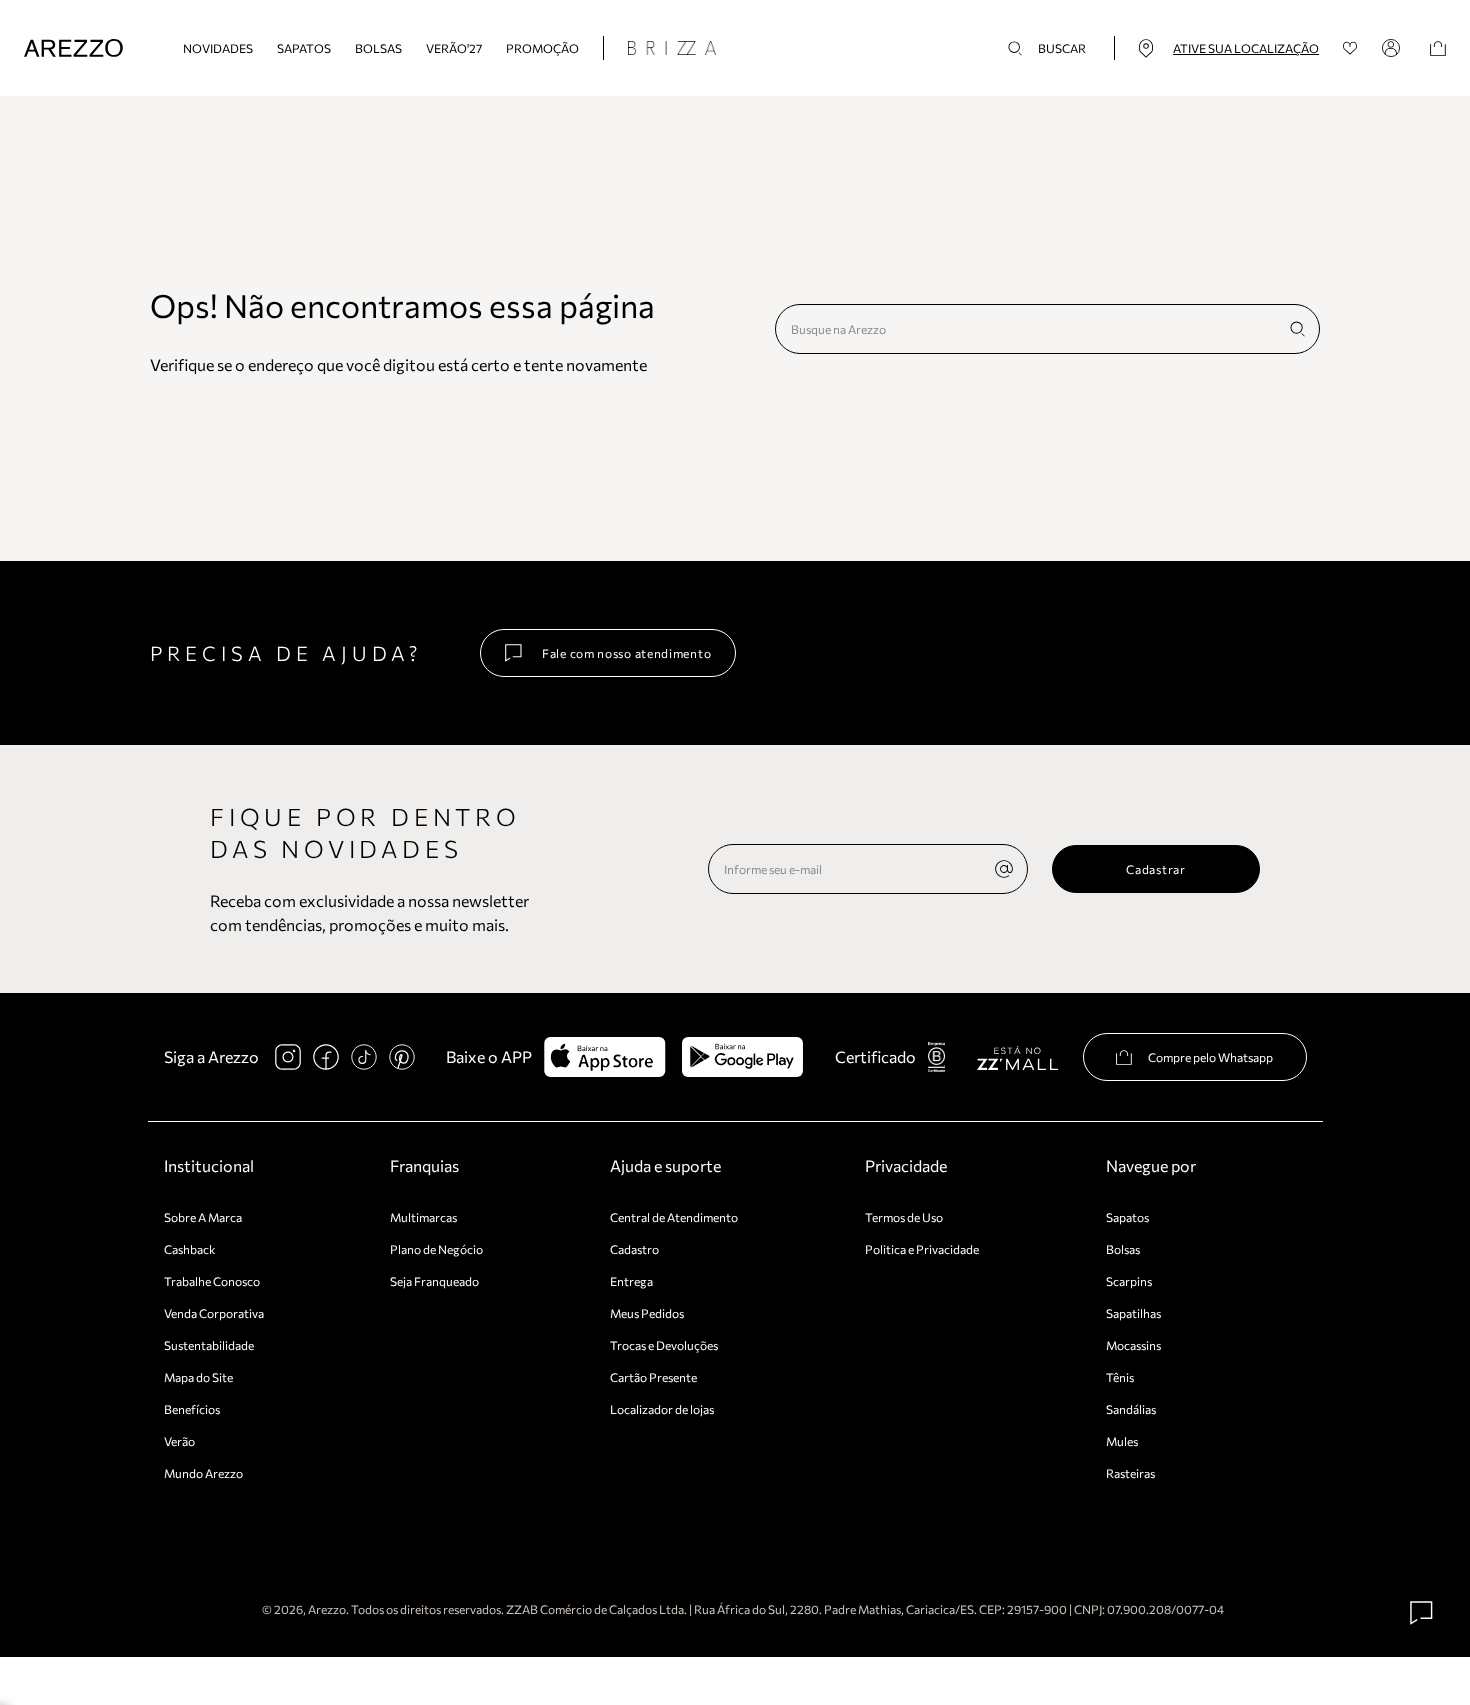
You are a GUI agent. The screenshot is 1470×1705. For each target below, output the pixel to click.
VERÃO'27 (454, 48)
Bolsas (378, 48)
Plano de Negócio (436, 1249)
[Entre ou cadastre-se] (1394, 48)
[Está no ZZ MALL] (1017, 1057)
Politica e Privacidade (922, 1249)
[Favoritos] (1350, 48)
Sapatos (304, 48)
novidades (218, 48)
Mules (1122, 1441)
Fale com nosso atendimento (626, 653)
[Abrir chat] (1422, 1613)
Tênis (1120, 1377)
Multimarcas (423, 1217)
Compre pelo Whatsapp (1210, 1057)
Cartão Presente (653, 1377)
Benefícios (192, 1409)
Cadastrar (1155, 869)
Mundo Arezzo (203, 1473)
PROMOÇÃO (542, 48)
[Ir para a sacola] (1438, 48)
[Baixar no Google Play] (742, 1057)
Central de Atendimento (674, 1217)
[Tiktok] (364, 1057)
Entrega (631, 1281)
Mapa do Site (198, 1377)
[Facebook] (326, 1057)
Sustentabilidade (209, 1345)
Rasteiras (1130, 1473)
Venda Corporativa (214, 1313)
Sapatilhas (1133, 1313)
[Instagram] (288, 1057)
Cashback (190, 1249)
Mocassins (1133, 1345)
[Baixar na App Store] (604, 1057)
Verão (179, 1441)
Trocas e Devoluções (664, 1345)
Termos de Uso (904, 1217)
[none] (1004, 869)
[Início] (73, 48)
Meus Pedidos (647, 1313)
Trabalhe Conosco (212, 1281)
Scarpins (1129, 1281)
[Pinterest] (402, 1057)
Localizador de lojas (662, 1409)
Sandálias (1131, 1409)
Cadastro (634, 1249)
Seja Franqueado (434, 1281)
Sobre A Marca (203, 1217)
